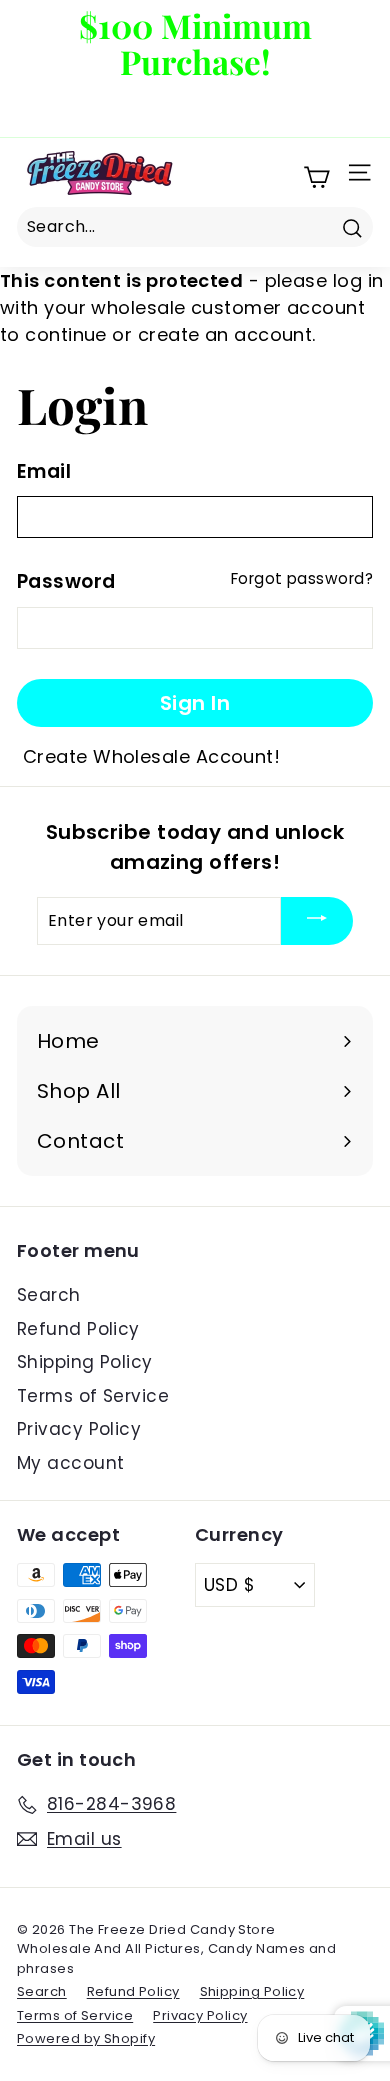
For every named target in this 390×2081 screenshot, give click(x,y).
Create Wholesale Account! (151, 756)
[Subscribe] (317, 921)
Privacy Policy (79, 1429)
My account (71, 1463)
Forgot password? (302, 578)
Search (49, 1295)
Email (44, 471)
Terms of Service (93, 1396)
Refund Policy (78, 1329)
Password (66, 581)
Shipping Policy (85, 1362)
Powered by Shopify (86, 2038)
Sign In (195, 703)
